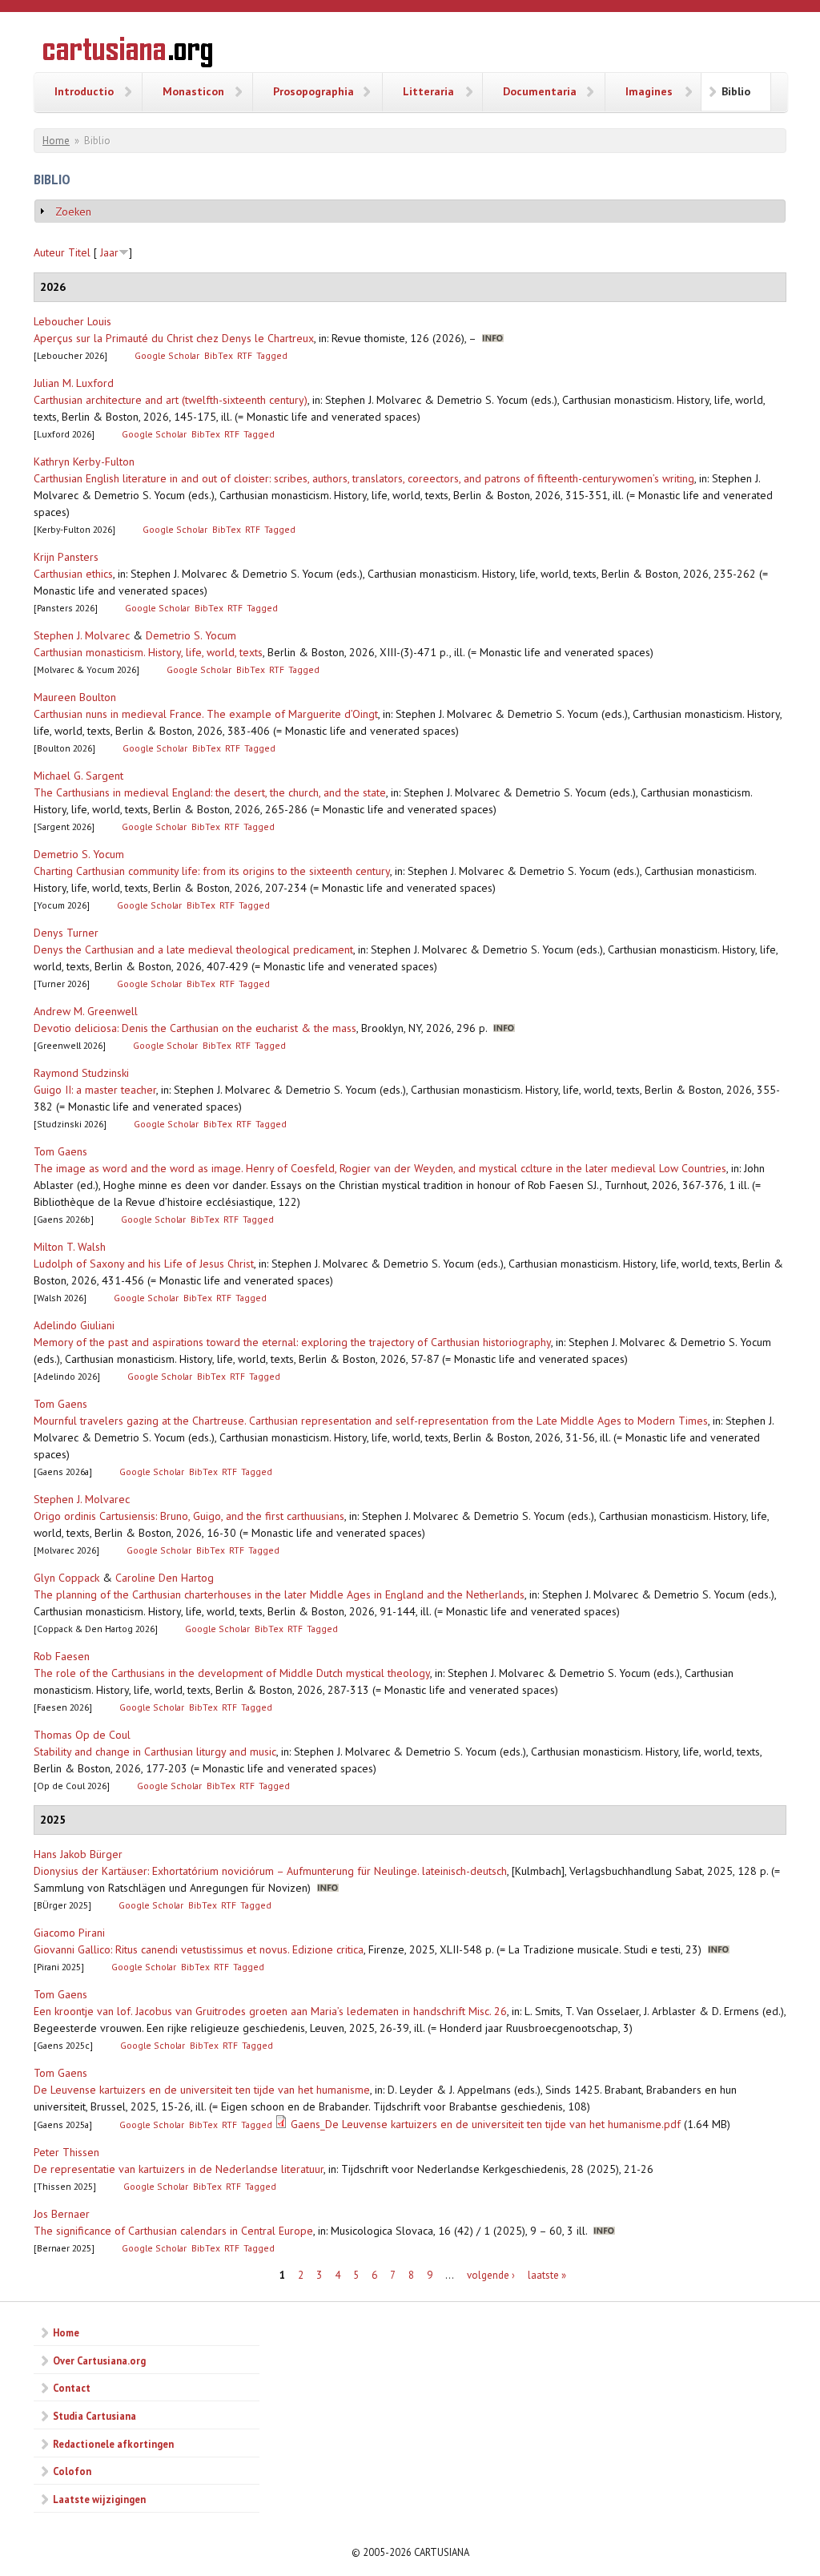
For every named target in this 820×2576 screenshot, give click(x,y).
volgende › (491, 2275)
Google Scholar (167, 355)
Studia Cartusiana (94, 2416)
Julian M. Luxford (74, 383)
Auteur (49, 252)
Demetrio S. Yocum (191, 635)
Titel (79, 252)
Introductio (84, 91)
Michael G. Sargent (78, 776)
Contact (72, 2388)
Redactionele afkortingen (113, 2444)
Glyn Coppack (66, 1578)
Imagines (649, 91)
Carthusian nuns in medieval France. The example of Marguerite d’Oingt (206, 714)
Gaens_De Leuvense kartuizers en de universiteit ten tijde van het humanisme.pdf (486, 2124)
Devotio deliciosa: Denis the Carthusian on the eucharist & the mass (195, 1028)
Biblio (736, 91)
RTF (245, 355)
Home (56, 141)
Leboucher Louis (72, 321)
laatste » (547, 2275)
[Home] (128, 54)
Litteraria (428, 91)
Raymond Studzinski (81, 1073)
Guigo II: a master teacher (95, 1090)
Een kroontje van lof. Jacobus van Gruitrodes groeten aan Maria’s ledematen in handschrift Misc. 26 (270, 2011)
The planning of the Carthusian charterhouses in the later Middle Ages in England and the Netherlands (279, 1594)
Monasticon (193, 91)
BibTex (219, 355)
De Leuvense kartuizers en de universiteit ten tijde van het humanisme (202, 2090)
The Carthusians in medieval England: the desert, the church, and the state (210, 792)
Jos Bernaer (62, 2214)
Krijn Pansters (66, 557)
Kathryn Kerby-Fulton (84, 462)
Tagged (272, 355)
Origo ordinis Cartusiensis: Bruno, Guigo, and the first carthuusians (189, 1516)
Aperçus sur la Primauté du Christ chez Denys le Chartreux (174, 338)
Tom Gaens (60, 1151)
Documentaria (540, 91)
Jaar (109, 252)
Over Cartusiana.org (99, 2360)
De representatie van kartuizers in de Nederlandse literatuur (179, 2169)
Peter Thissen (66, 2152)
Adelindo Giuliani (74, 1325)
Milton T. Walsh (70, 1247)
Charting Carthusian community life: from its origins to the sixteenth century (212, 871)
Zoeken (73, 212)
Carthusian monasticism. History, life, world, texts (148, 652)
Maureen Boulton (75, 697)
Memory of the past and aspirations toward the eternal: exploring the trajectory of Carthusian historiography (292, 1342)
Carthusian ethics (73, 574)
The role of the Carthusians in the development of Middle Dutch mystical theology (232, 1673)
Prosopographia (314, 91)
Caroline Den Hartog (165, 1578)
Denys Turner (66, 933)
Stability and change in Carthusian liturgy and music (155, 1752)
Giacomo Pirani (69, 1933)
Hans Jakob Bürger (78, 1854)
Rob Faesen (62, 1656)
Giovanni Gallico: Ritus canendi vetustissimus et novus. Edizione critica (199, 1949)
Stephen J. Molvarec (82, 635)
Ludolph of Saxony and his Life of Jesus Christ (144, 1264)
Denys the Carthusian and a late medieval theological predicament (193, 949)
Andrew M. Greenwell (86, 1011)
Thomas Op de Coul (82, 1735)
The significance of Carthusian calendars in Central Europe (173, 2231)
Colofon (72, 2471)
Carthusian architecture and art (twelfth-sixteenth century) (171, 400)
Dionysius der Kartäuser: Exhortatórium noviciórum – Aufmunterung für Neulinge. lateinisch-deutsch (270, 1871)
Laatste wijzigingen (99, 2499)
